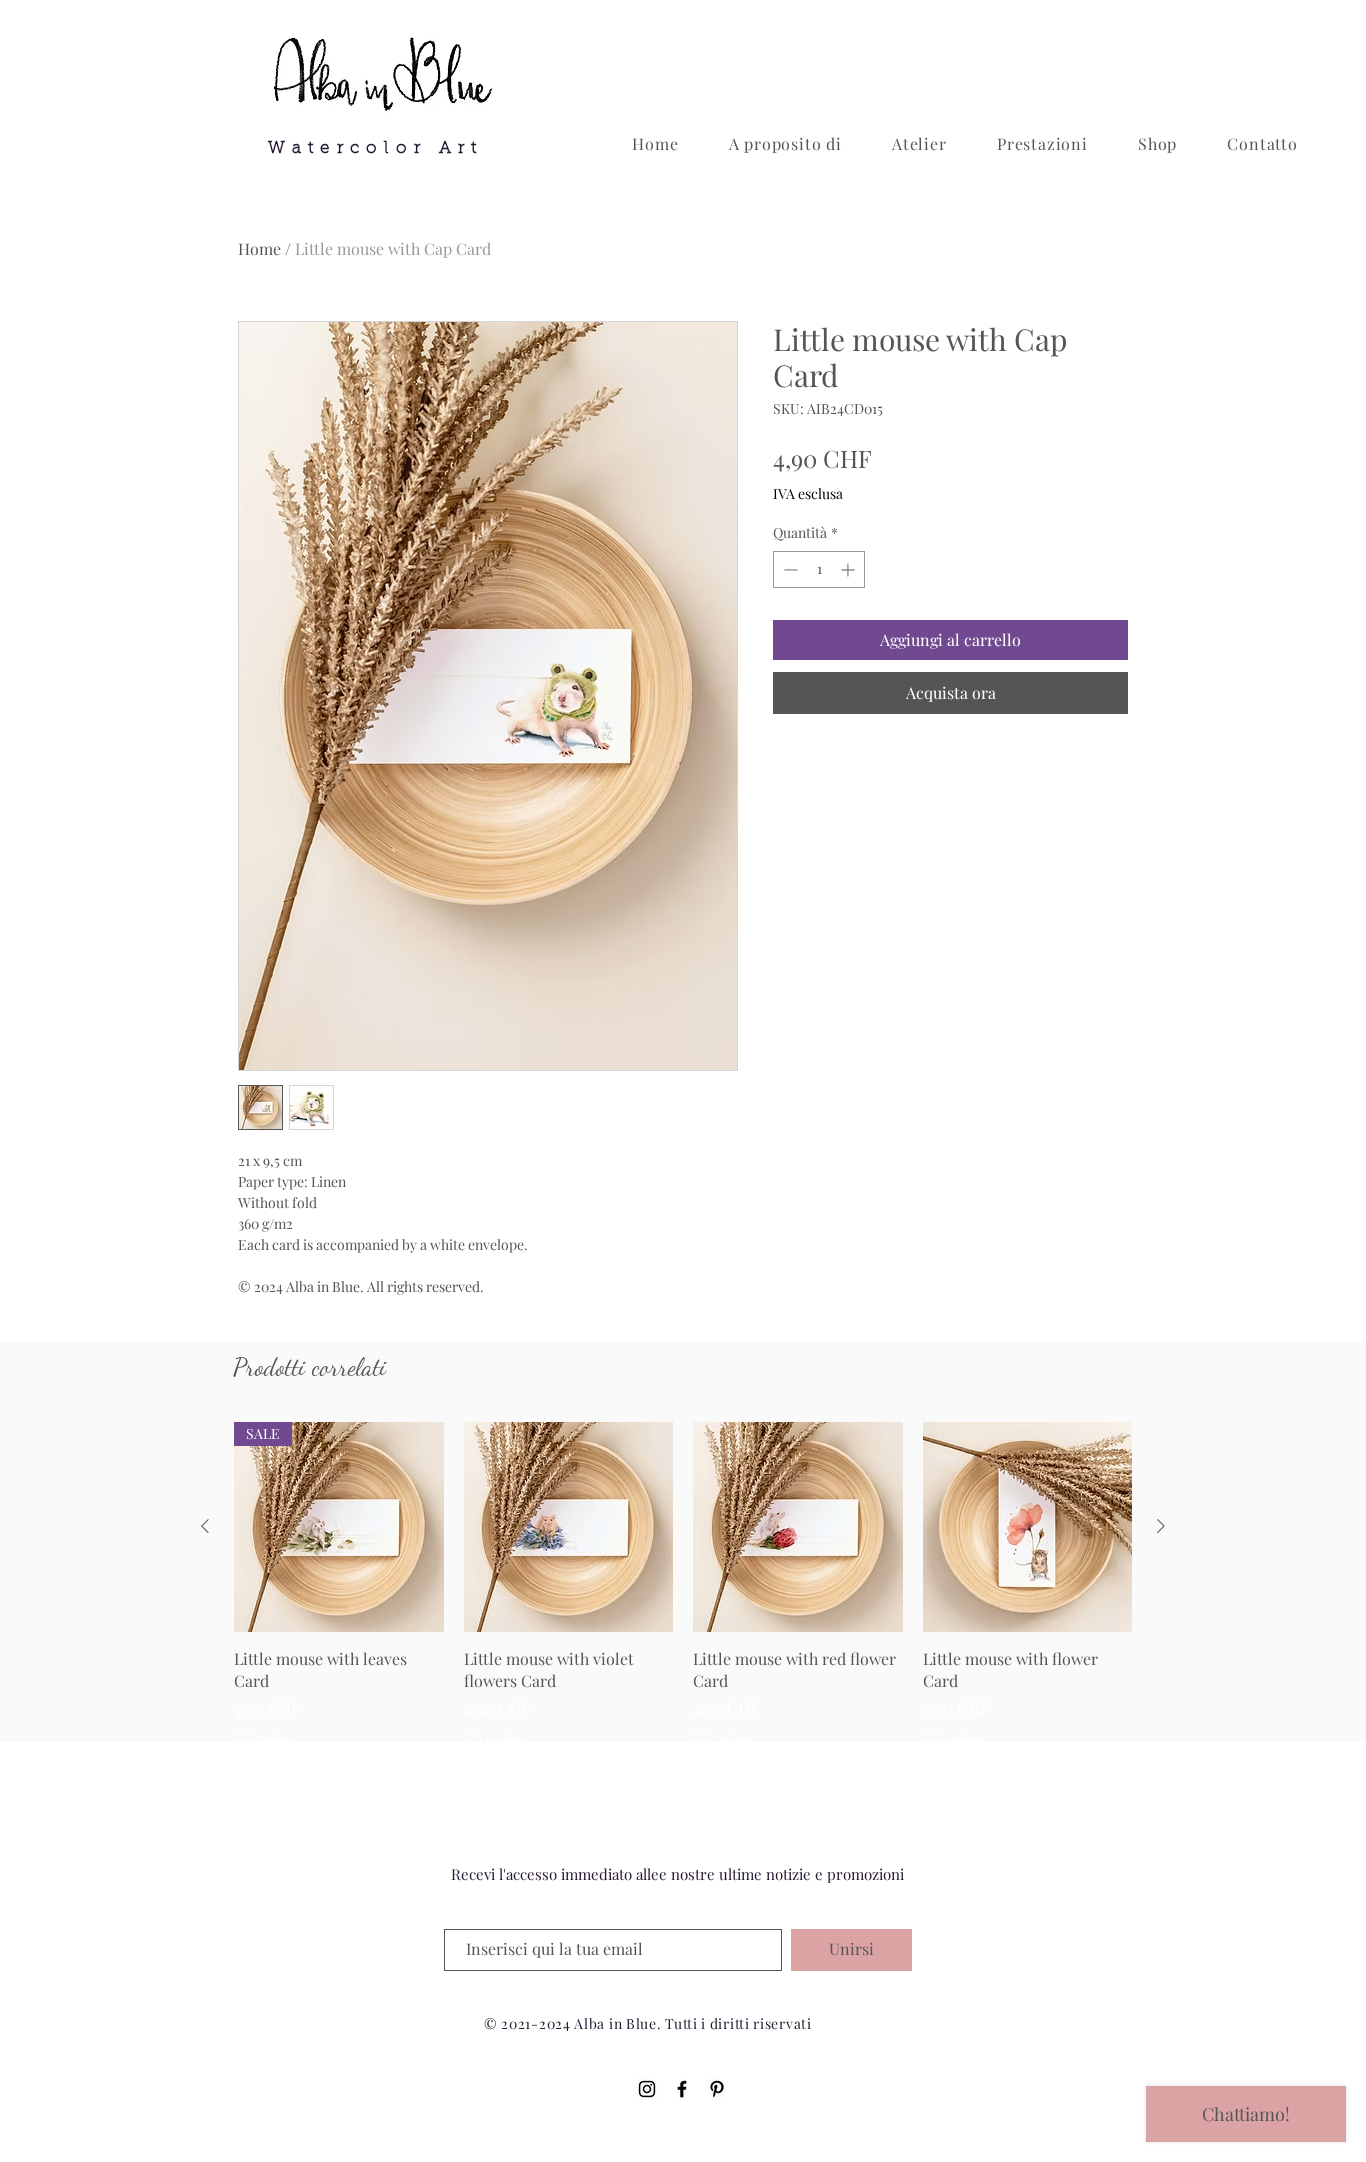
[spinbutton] (819, 569)
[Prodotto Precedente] (205, 1526)
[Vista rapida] (569, 1527)
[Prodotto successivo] (1161, 1526)
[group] (683, 1583)
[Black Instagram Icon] (647, 2089)
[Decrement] (788, 569)
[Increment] (849, 569)
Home (259, 248)
